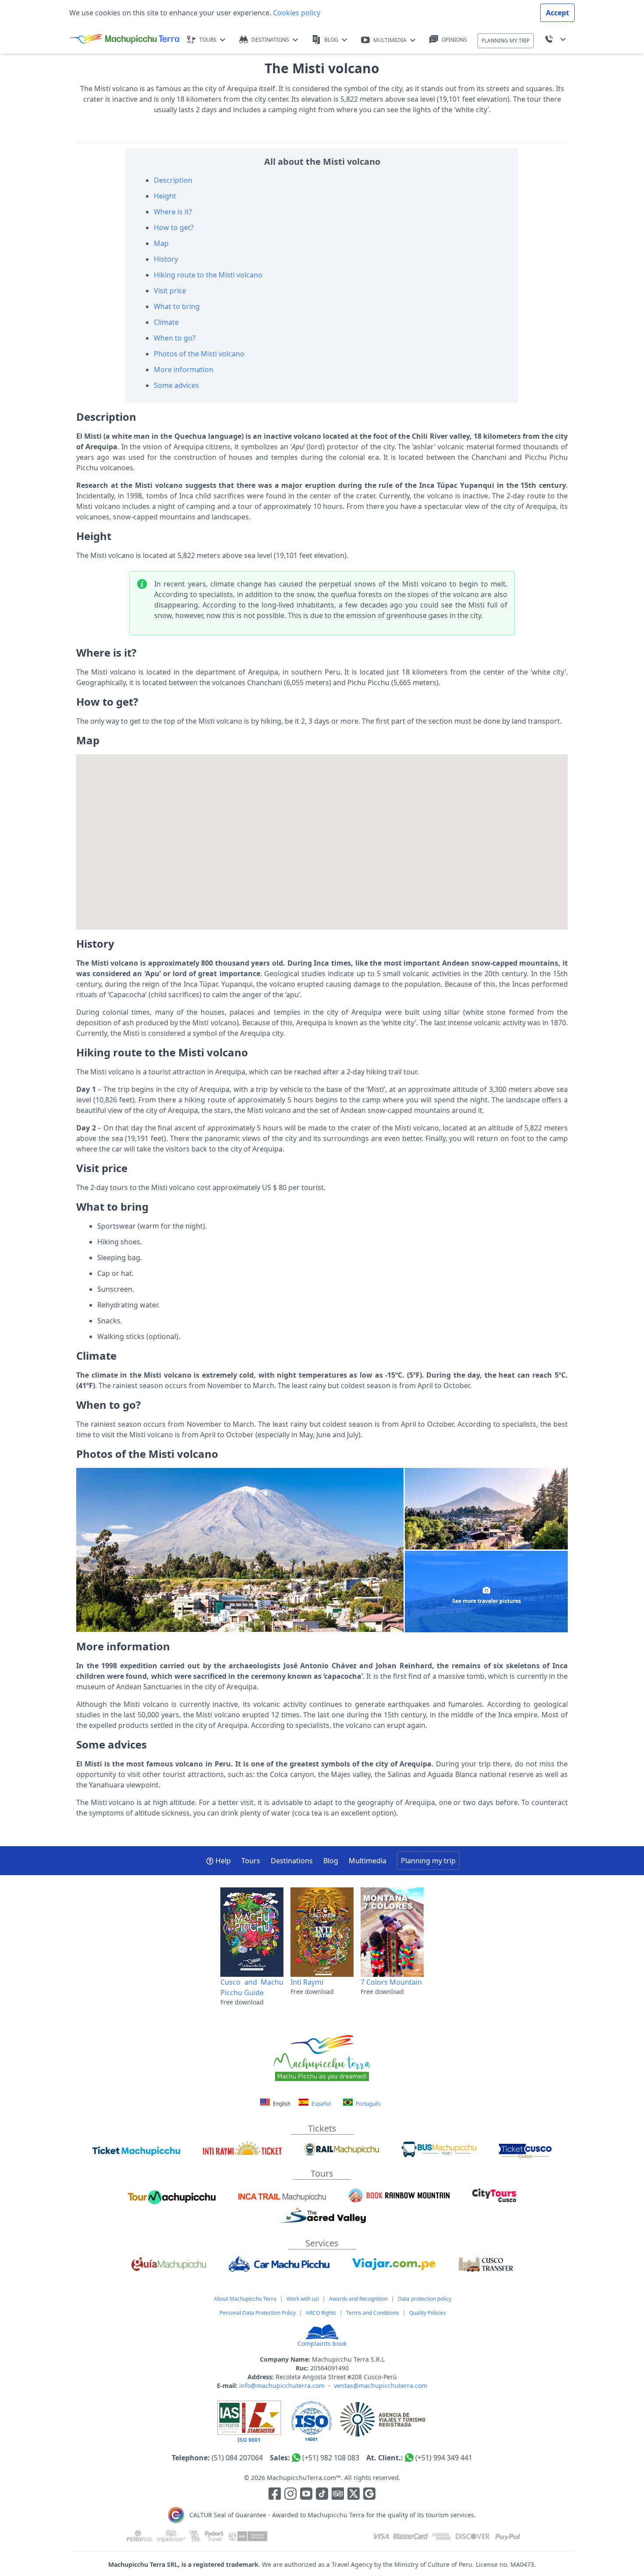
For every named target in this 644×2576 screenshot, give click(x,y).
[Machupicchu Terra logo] (124, 39)
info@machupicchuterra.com (282, 2386)
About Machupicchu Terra (245, 2299)
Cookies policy (296, 13)
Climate (166, 322)
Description (173, 180)
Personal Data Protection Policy (258, 2313)
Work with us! (303, 2299)
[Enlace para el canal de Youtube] (307, 2495)
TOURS (208, 40)
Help (223, 1861)
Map (161, 243)
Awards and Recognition (358, 2299)
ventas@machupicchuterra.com (380, 2386)
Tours (251, 1861)
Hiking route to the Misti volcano (208, 275)
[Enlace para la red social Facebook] (275, 2495)
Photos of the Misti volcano (199, 354)
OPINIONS (454, 40)
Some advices (176, 385)
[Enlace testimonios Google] (369, 2495)
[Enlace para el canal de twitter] (354, 2495)
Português (368, 2104)
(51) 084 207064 (237, 2458)
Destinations (292, 1861)
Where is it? (173, 212)
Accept (557, 13)
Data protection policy (425, 2299)
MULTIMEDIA (390, 40)
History (166, 259)
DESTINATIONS (270, 40)
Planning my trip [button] (428, 1861)
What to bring (177, 306)
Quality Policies (428, 2313)
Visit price (170, 291)
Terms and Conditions (373, 2313)
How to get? (174, 227)
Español (320, 2104)
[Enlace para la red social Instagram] (290, 2495)
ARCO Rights (321, 2313)
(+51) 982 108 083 (331, 2458)
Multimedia (368, 1861)
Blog (331, 1861)
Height (165, 196)
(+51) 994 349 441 (444, 2458)
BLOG (331, 40)
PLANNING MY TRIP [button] (506, 41)
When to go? (175, 338)
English (282, 2104)
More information (184, 370)
